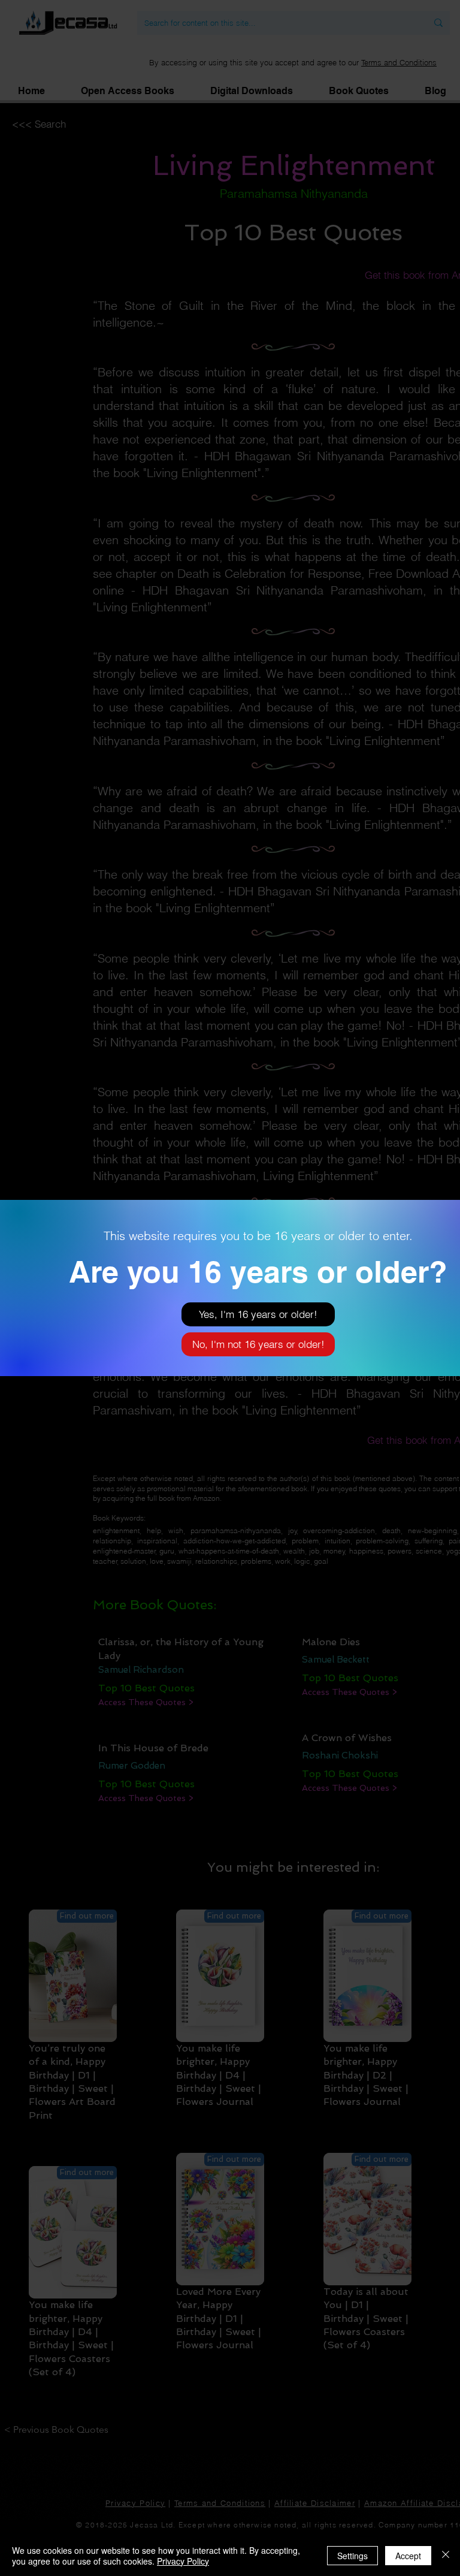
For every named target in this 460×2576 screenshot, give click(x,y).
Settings (352, 2556)
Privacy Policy (183, 2561)
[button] (258, 1314)
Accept (408, 2556)
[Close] (446, 2556)
